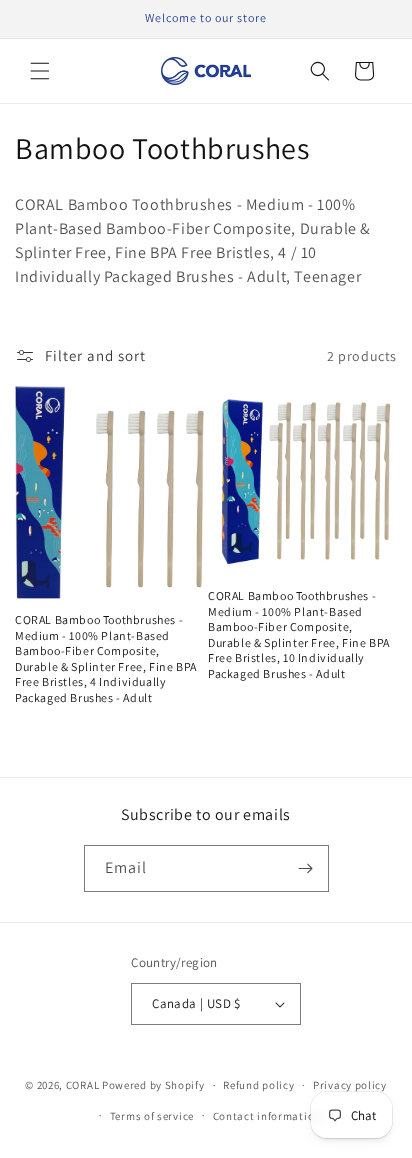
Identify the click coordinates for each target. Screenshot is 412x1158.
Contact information (267, 1116)
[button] (40, 71)
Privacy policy (350, 1085)
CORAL (83, 1085)
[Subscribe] (306, 868)
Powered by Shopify (153, 1085)
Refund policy (258, 1085)
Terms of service (152, 1116)
